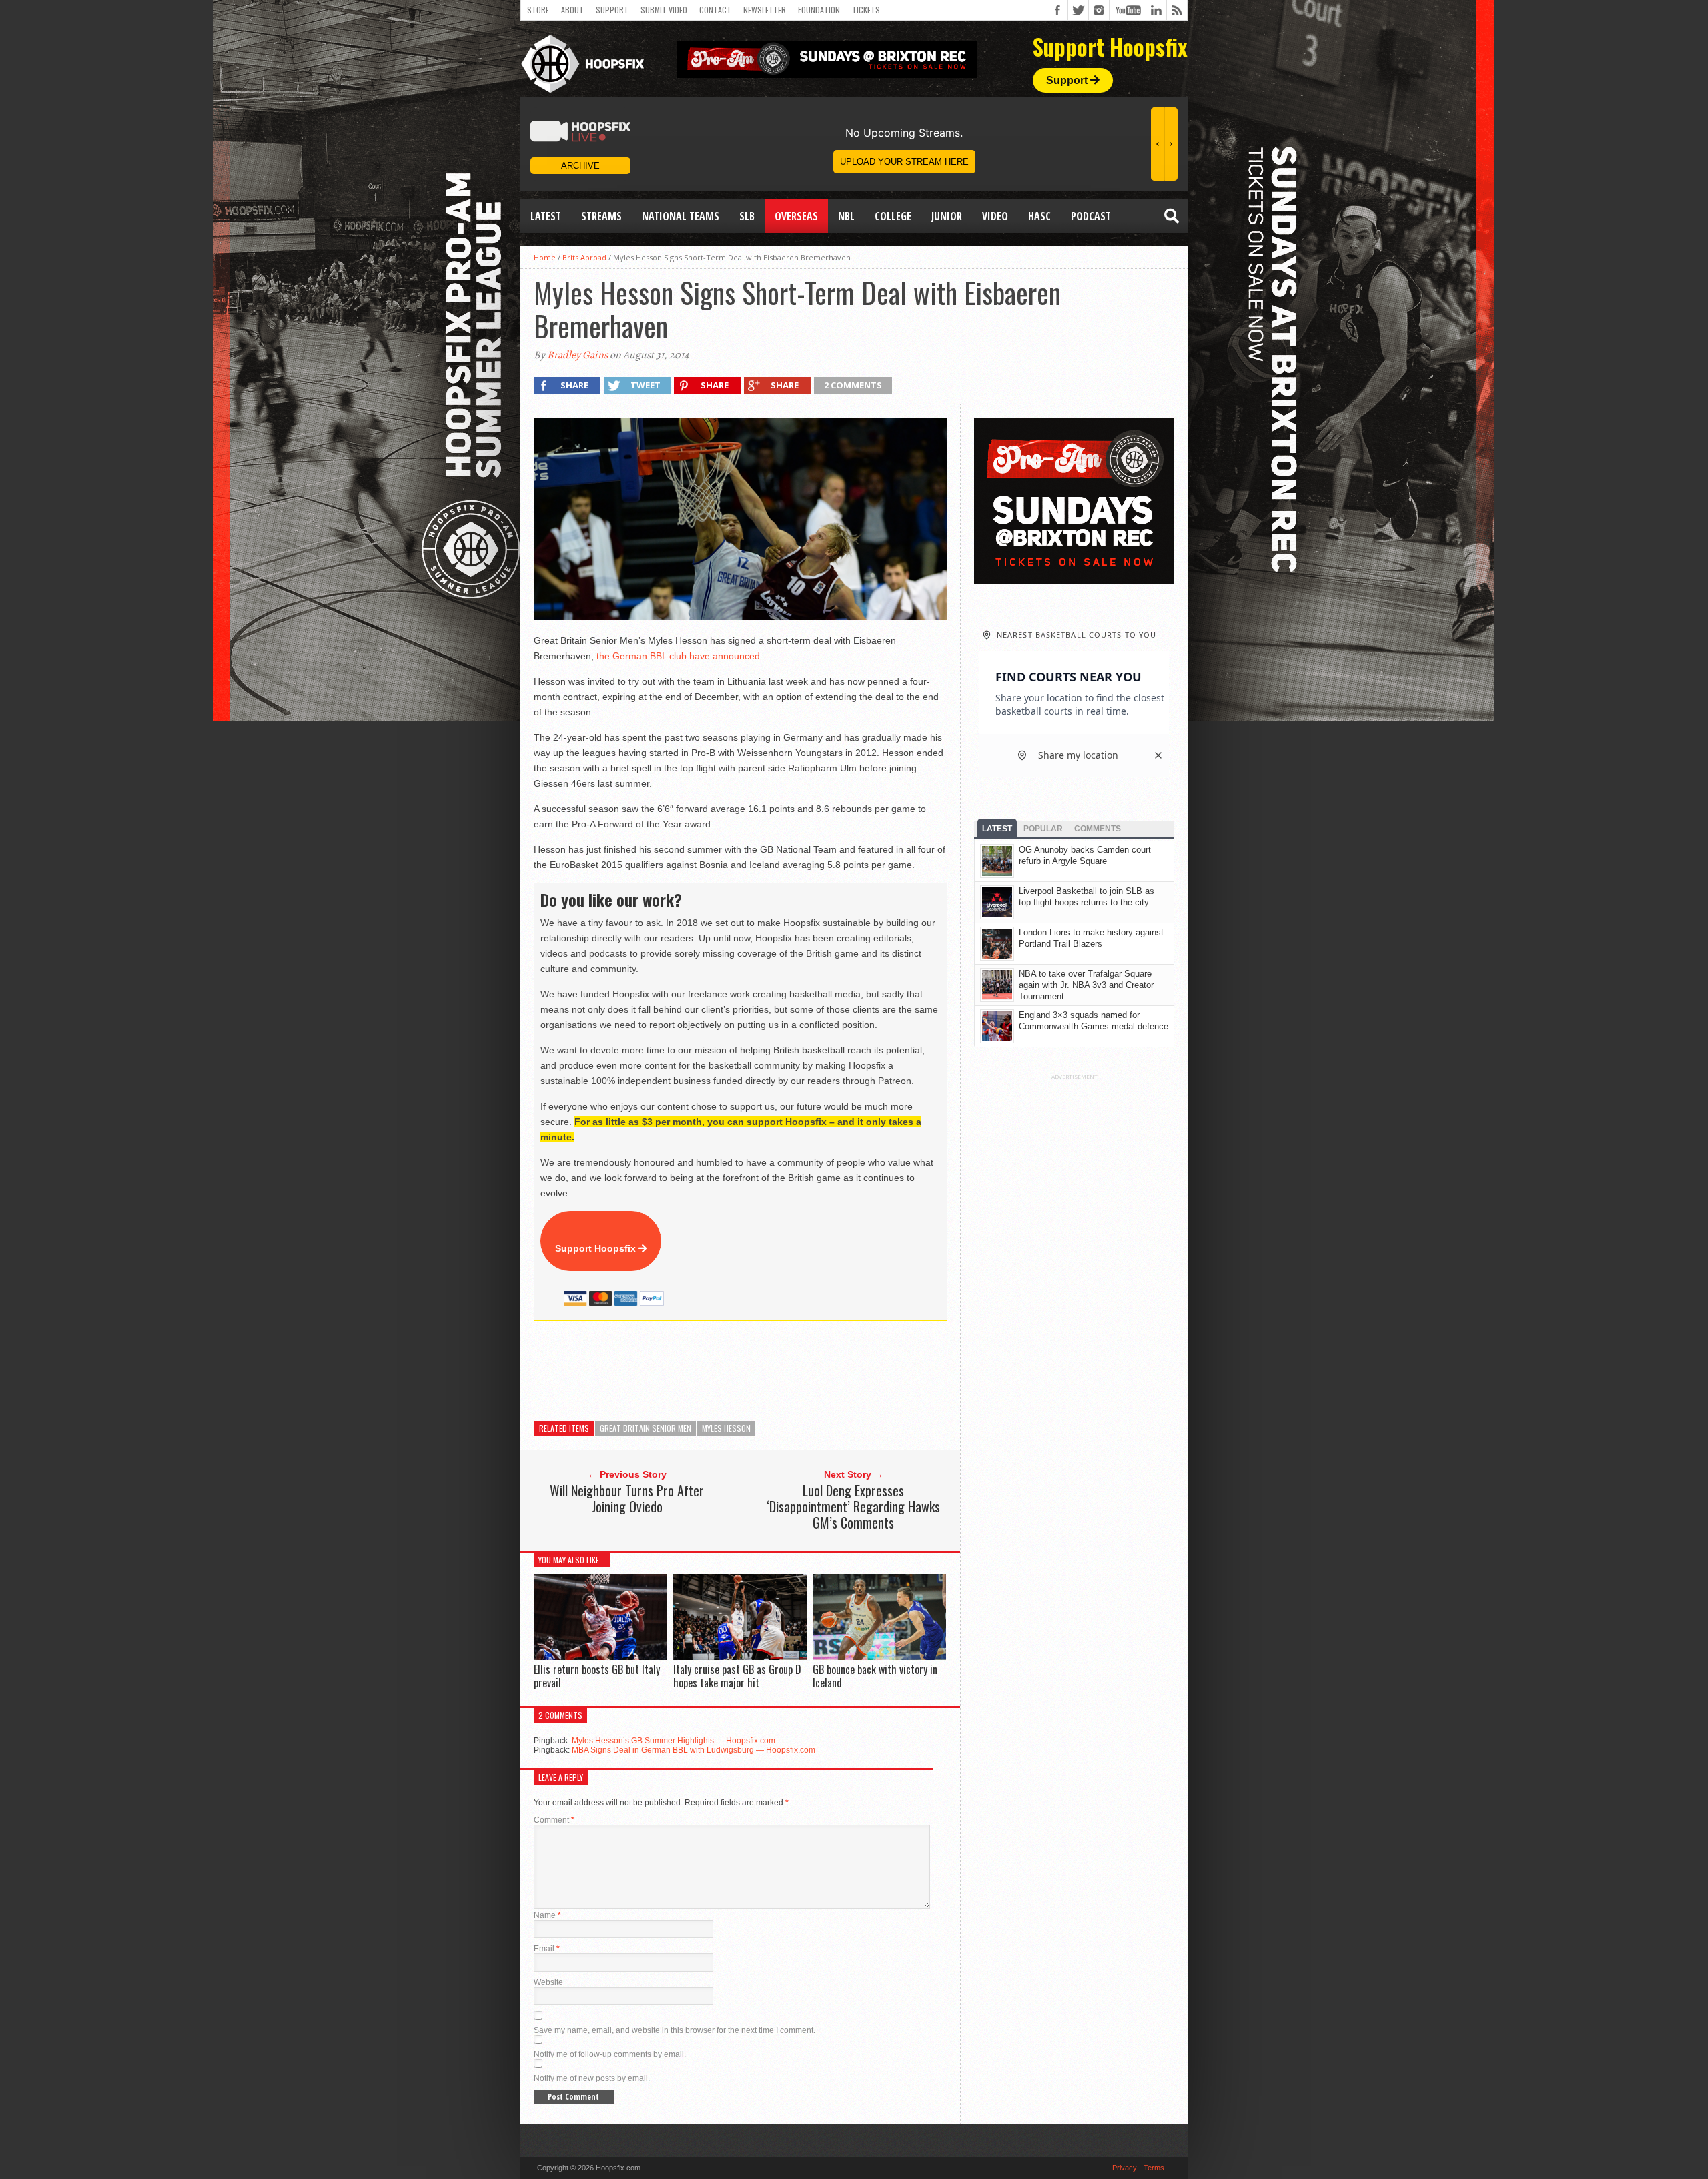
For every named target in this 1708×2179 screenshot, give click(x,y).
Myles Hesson (726, 1428)
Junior (947, 216)
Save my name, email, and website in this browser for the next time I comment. (675, 2030)
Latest (546, 216)
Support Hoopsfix (597, 1248)
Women (548, 250)
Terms (1154, 2168)
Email (547, 1949)
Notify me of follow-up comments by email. (610, 2054)
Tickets (866, 10)
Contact (715, 10)
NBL (846, 216)
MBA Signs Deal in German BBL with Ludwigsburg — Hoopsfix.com (694, 1750)
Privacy (1125, 2168)
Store (538, 10)
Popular (1043, 829)
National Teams (681, 216)
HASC (1039, 216)
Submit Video (664, 10)
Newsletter (765, 10)
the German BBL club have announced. (680, 656)
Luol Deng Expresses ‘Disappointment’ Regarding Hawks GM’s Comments (853, 1506)
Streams (601, 216)
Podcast (1091, 216)
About (572, 10)
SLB (747, 216)
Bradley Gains (577, 355)
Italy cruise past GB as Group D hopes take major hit (737, 1676)
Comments (1098, 829)
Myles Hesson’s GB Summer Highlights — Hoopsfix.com (674, 1741)
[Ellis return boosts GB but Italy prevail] (600, 1657)
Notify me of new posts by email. (592, 2078)
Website (548, 1982)
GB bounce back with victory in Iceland (875, 1676)
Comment (554, 1820)
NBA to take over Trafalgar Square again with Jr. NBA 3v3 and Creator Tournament (1086, 985)
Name (547, 1915)
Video (995, 216)
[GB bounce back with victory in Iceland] (879, 1657)
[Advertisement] (777, 1371)
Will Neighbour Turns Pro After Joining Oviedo (627, 1498)
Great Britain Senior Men (646, 1428)
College (893, 216)
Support (612, 10)
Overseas (796, 216)
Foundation (819, 10)
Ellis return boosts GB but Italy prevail (597, 1676)
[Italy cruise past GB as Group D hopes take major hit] (740, 1657)
